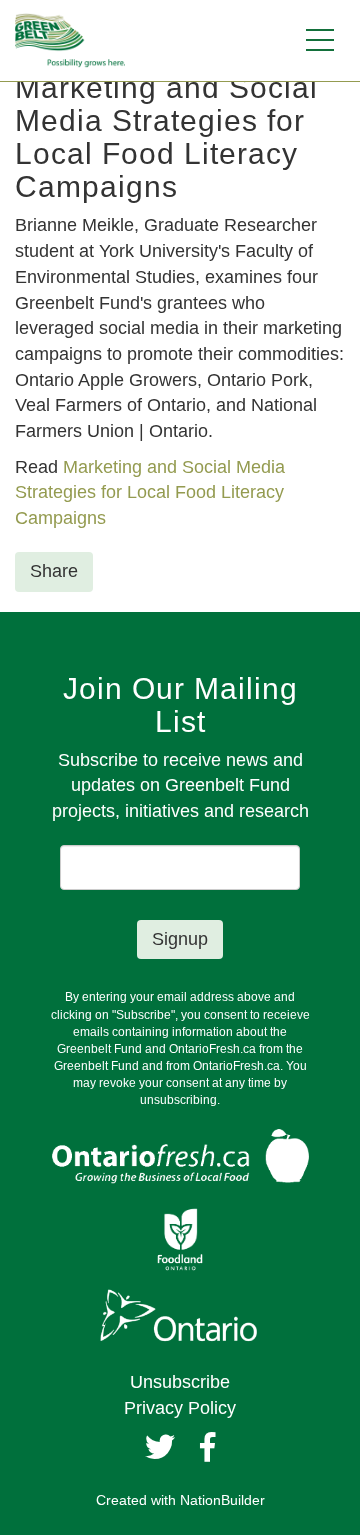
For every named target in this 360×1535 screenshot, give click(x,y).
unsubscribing (178, 1100)
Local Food (169, 492)
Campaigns (60, 518)
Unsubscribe (180, 1382)
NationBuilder (222, 1500)
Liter (236, 492)
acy (270, 492)
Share (54, 571)
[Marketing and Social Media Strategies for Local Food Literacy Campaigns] (98, 492)
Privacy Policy (180, 1408)
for (111, 492)
